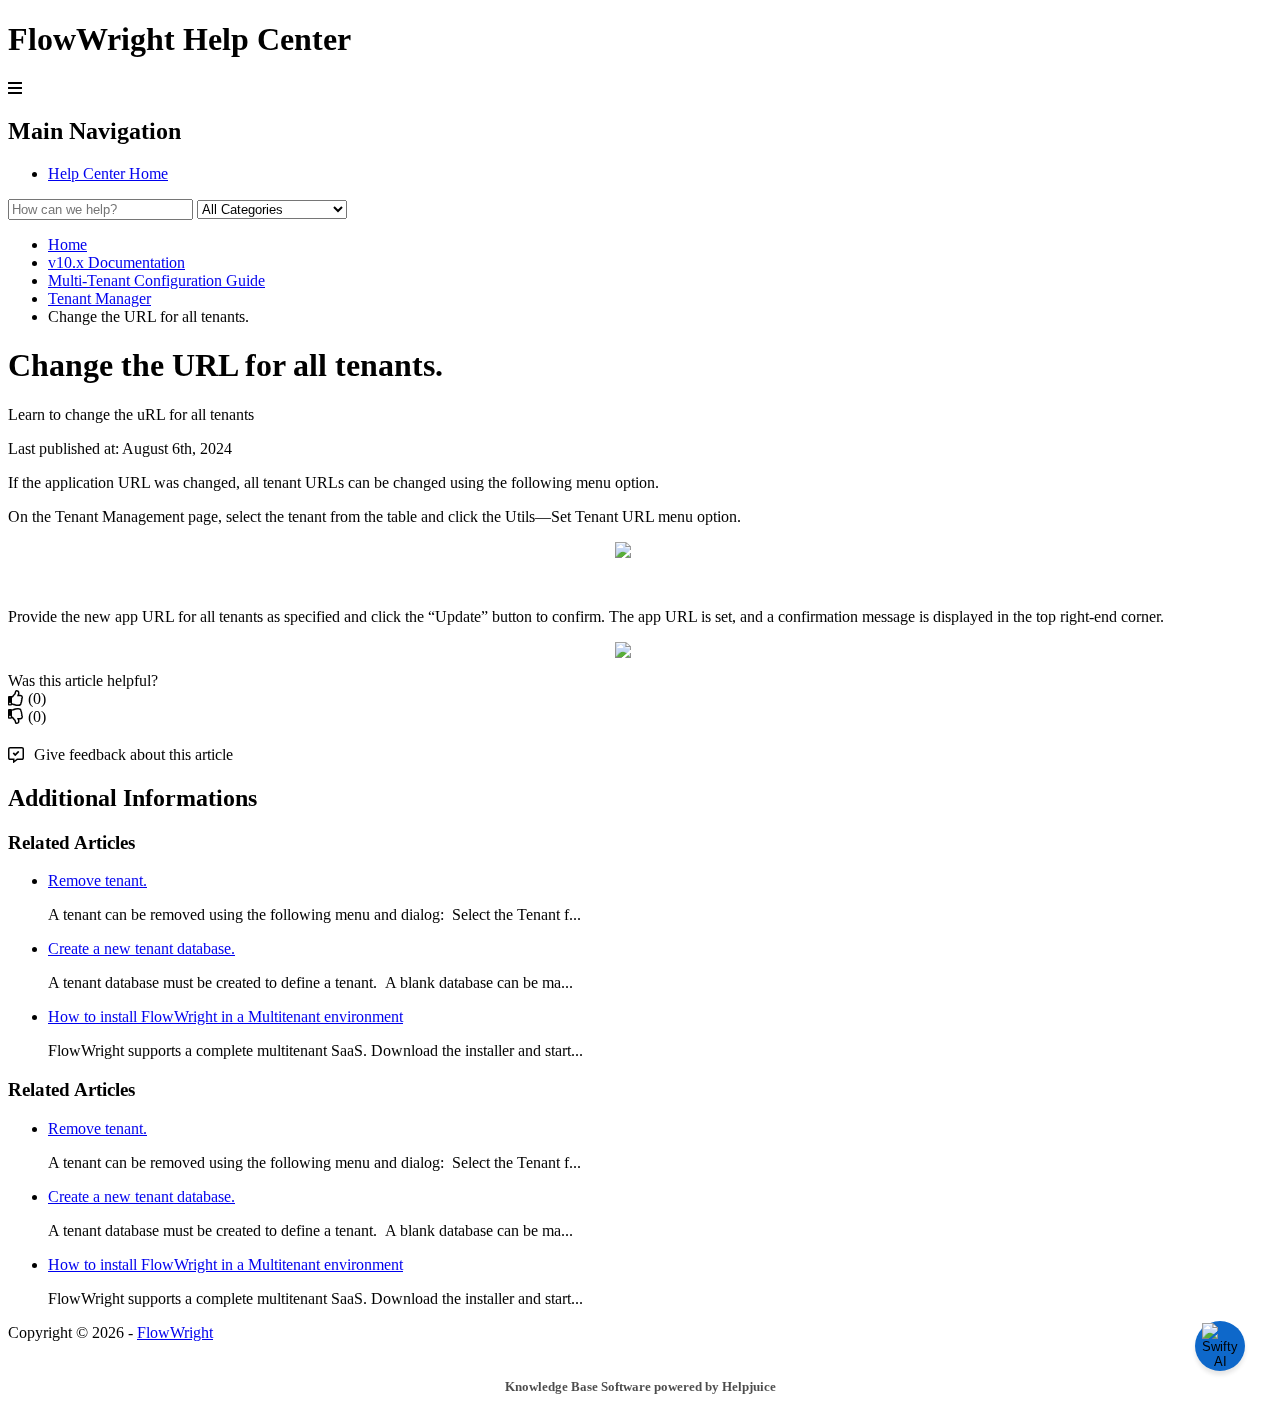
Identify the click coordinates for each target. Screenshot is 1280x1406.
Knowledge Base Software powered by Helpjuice (640, 1386)
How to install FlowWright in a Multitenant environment (225, 1016)
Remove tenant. (97, 880)
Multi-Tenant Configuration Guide (156, 280)
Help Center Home (108, 173)
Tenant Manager (99, 298)
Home (67, 244)
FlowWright (175, 1332)
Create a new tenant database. (141, 948)
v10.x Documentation (116, 262)
